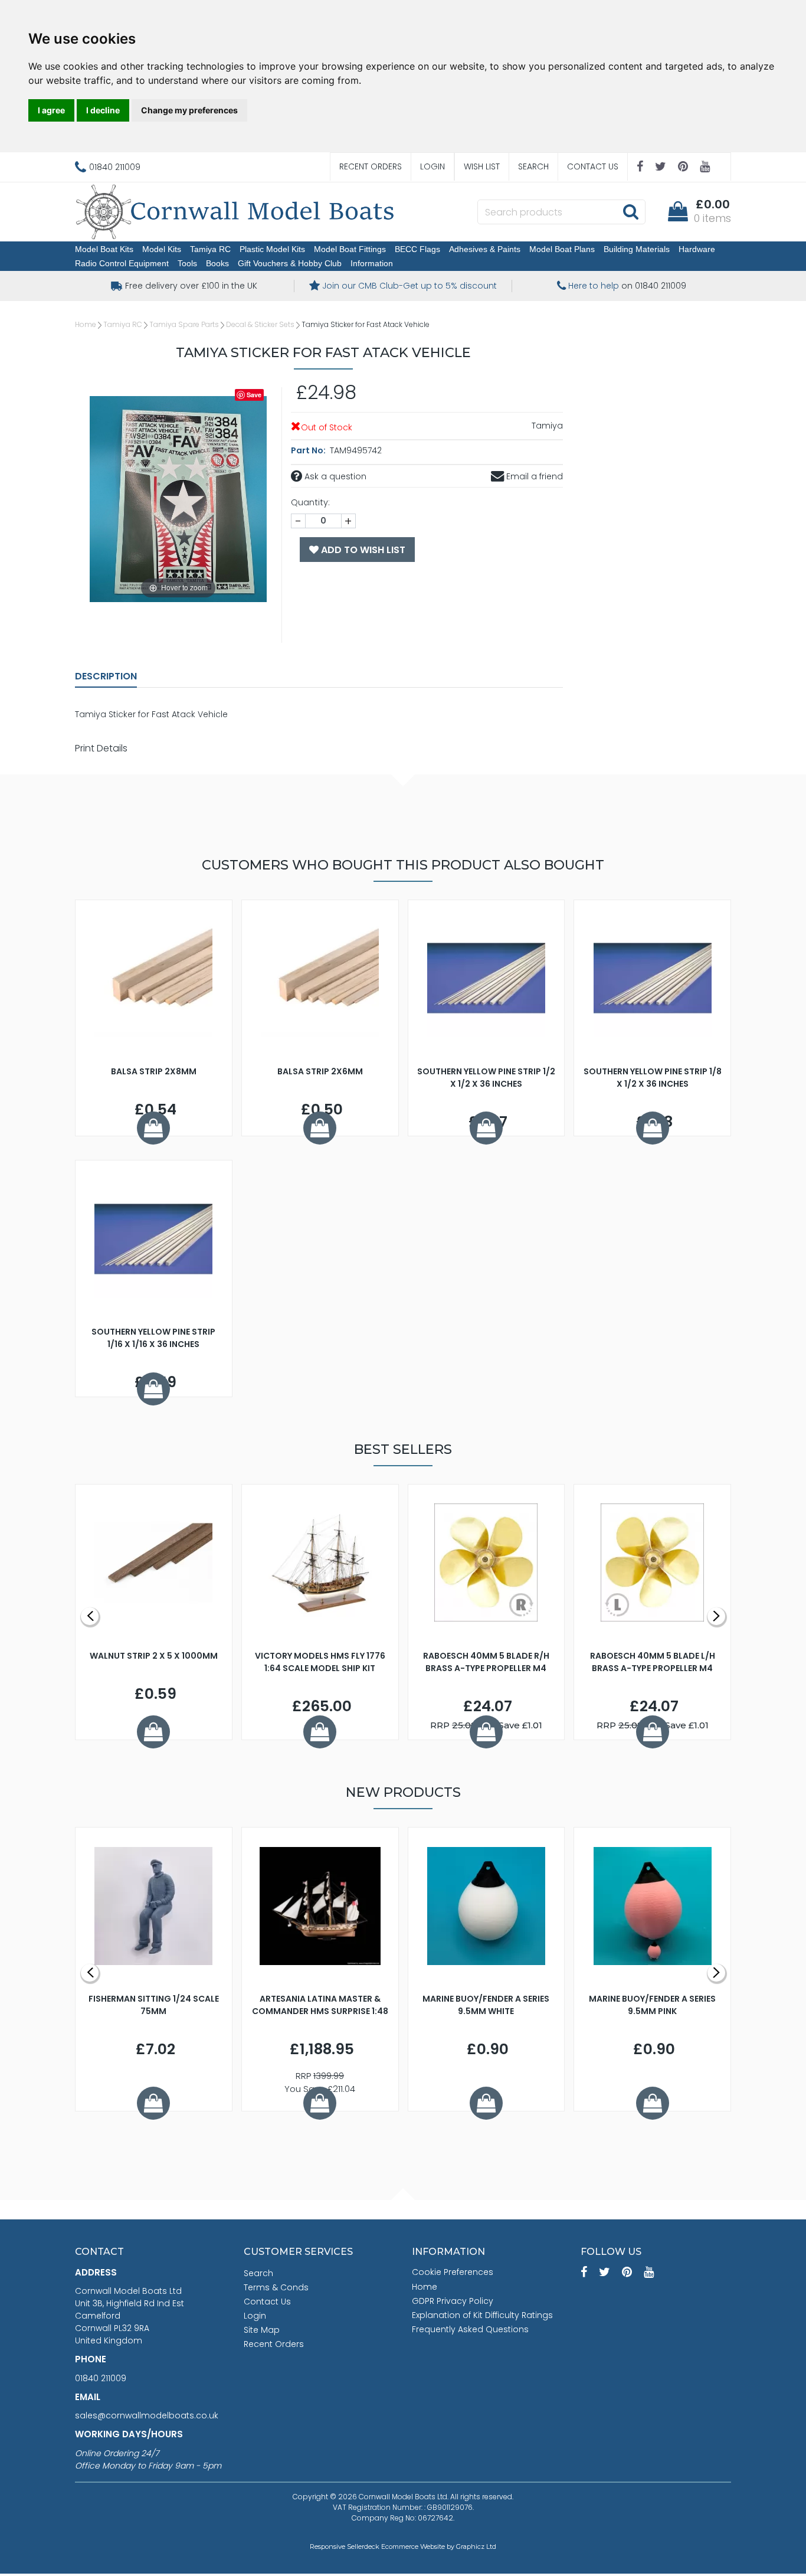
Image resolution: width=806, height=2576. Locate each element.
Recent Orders (371, 166)
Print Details (101, 748)
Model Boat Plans (562, 249)
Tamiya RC (210, 249)
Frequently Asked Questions (470, 2329)
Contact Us (593, 166)
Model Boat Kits (104, 249)
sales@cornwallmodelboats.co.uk (147, 2415)
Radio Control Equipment (122, 263)
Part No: (309, 450)
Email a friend (533, 476)
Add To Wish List (362, 550)
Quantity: (310, 502)
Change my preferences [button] (189, 110)
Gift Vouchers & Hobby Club (290, 263)
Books (217, 263)
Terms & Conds (276, 2287)
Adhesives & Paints (485, 249)
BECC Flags (417, 249)
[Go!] (630, 211)
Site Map (262, 2330)
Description (106, 676)
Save (254, 395)
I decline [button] (103, 110)
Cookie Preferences (453, 2272)
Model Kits (162, 249)
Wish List (482, 166)
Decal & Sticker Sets (260, 324)
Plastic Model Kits (272, 249)
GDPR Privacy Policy (453, 2301)
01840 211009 (101, 2378)
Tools (187, 263)
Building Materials (637, 249)
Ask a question (334, 476)
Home (86, 324)
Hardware (697, 249)
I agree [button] (51, 110)
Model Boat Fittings (350, 249)
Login (433, 166)
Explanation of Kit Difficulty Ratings (482, 2315)
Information (372, 263)
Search (533, 166)
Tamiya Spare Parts (184, 324)
